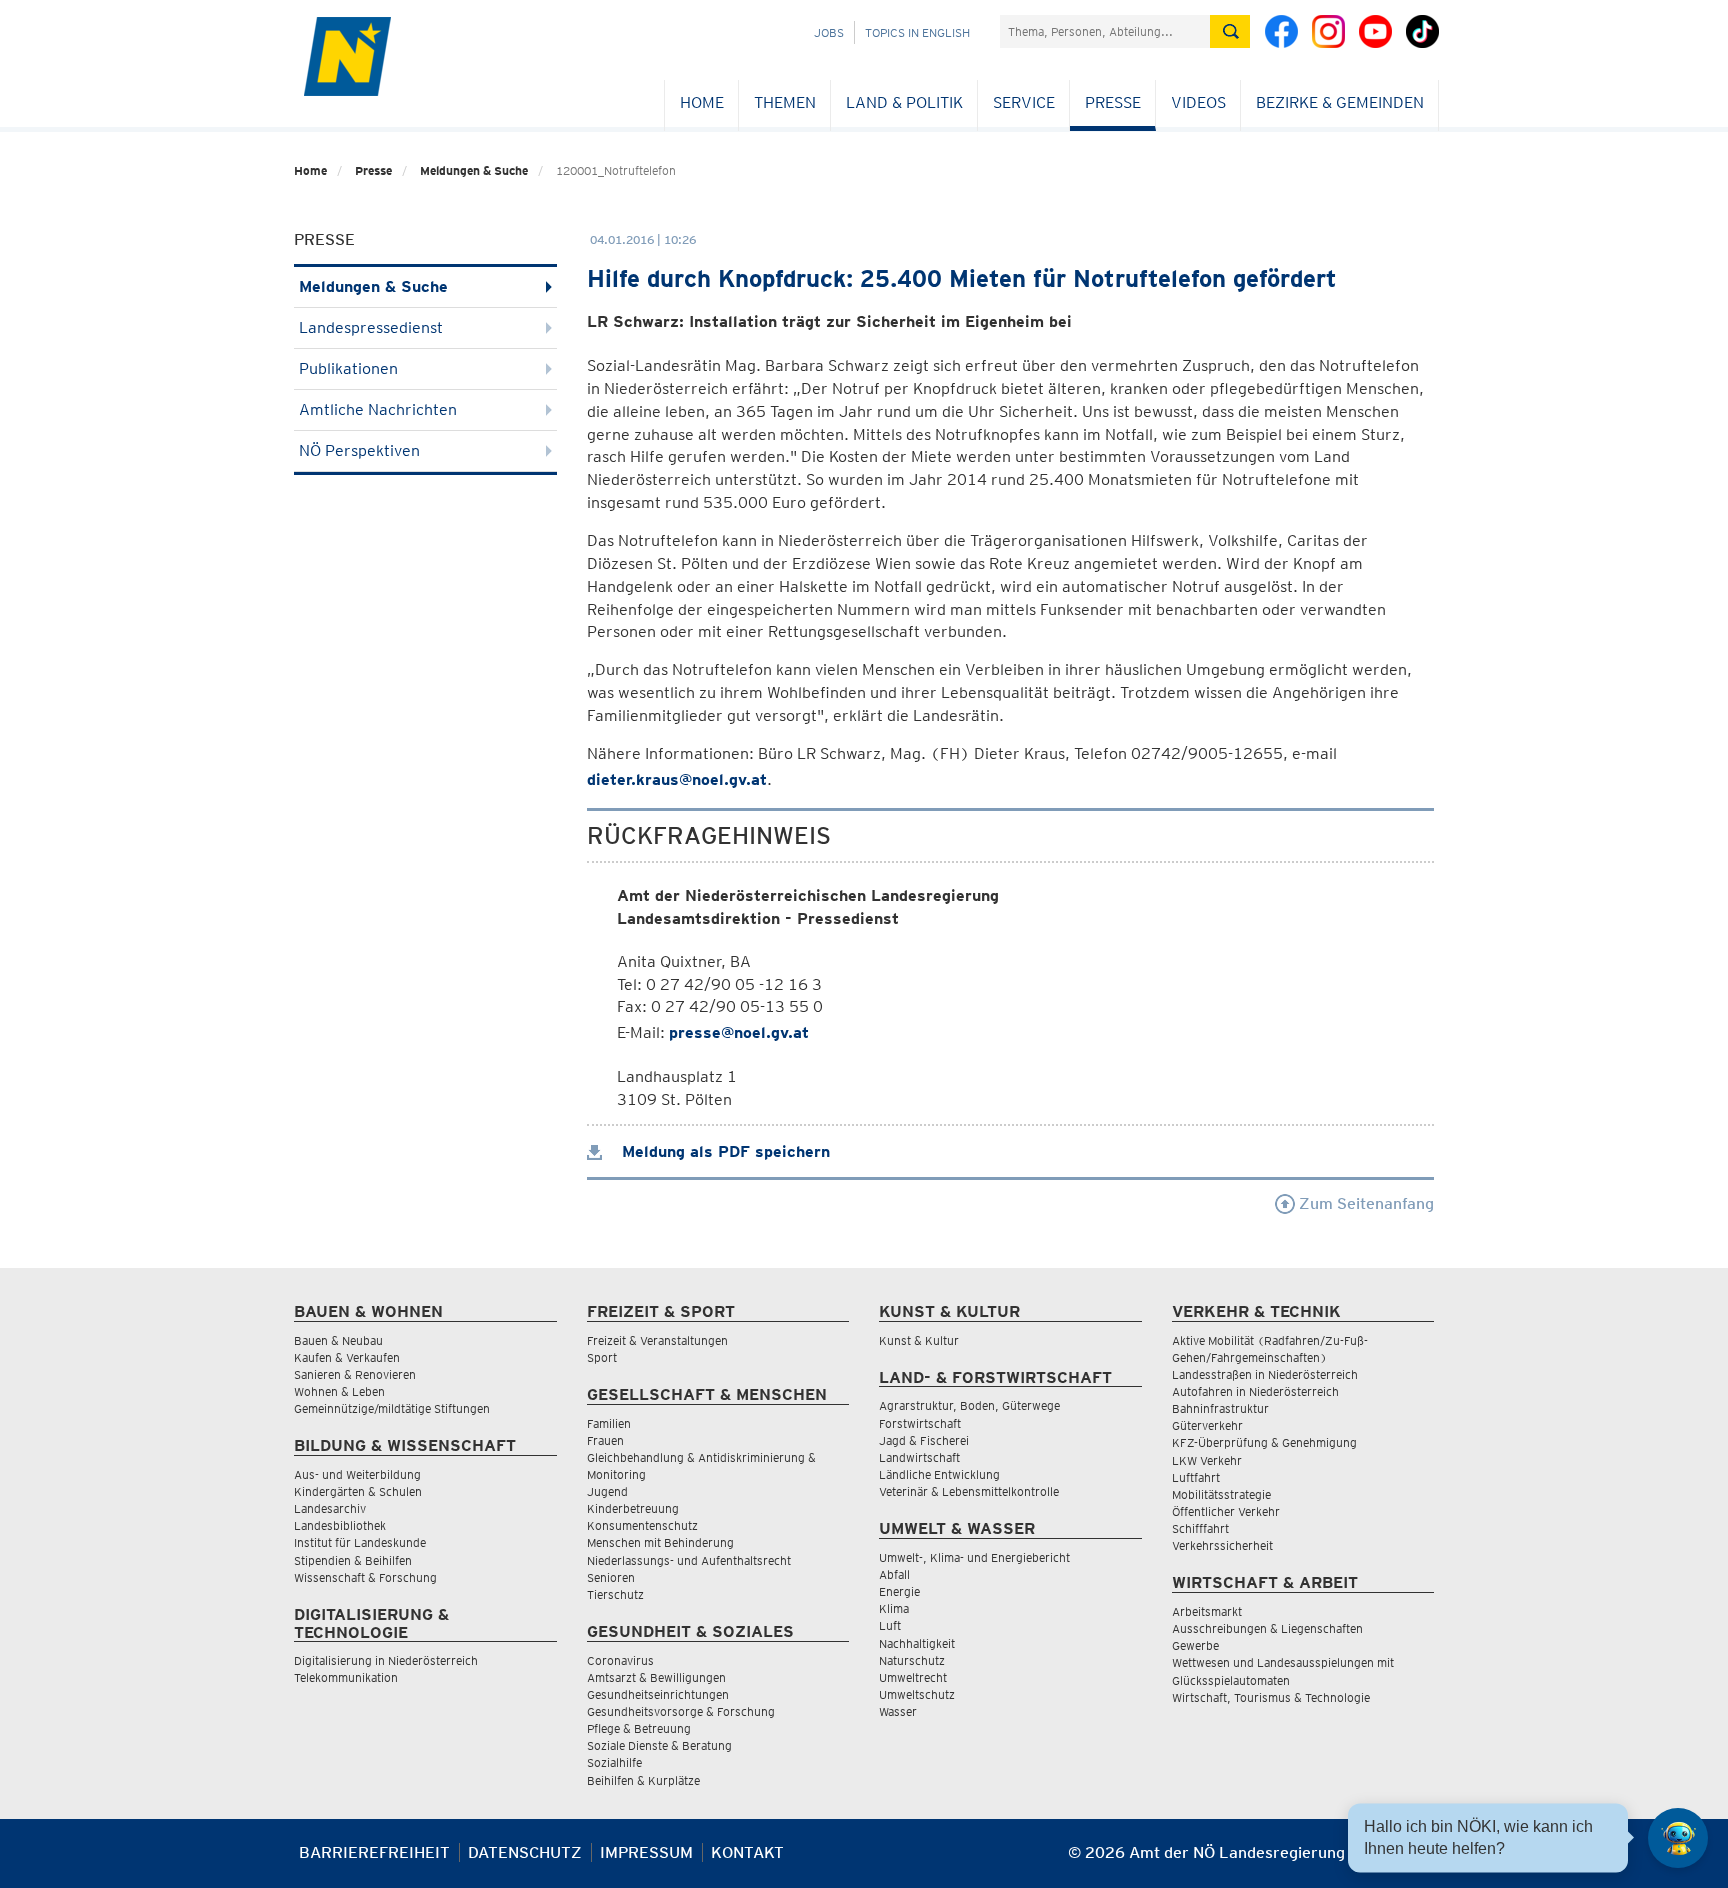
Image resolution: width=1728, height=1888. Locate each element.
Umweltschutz (917, 1694)
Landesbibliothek (340, 1525)
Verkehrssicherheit (1222, 1545)
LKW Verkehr (1207, 1460)
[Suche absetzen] (1230, 31)
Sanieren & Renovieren (355, 1374)
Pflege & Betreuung (639, 1728)
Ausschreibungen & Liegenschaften (1267, 1628)
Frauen (605, 1440)
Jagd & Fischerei (924, 1440)
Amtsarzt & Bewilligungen (656, 1677)
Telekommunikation (346, 1677)
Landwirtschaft (919, 1457)
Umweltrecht (913, 1677)
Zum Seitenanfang (1364, 1203)
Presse (1113, 102)
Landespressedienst (371, 327)
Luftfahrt (1196, 1477)
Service (1024, 102)
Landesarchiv (330, 1508)
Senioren (611, 1577)
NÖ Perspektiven (359, 450)
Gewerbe (1195, 1645)
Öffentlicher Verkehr (1226, 1511)
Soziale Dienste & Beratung (659, 1745)
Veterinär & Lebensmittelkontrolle (969, 1491)
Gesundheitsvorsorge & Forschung (681, 1711)
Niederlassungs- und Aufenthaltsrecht (689, 1560)
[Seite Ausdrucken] (1416, 1860)
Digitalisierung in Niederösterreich (386, 1660)
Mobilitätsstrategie (1221, 1494)
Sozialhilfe (614, 1762)
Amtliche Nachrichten (378, 409)
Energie (899, 1591)
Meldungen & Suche (474, 170)
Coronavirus (620, 1660)
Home (702, 102)
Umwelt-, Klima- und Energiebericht (974, 1557)
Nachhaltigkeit (917, 1643)
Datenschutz (525, 1852)
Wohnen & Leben (339, 1391)
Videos (1198, 102)
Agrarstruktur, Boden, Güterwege (969, 1405)
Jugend (607, 1491)
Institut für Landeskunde (360, 1542)
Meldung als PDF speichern (723, 1151)
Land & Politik (904, 102)
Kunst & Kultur (919, 1340)
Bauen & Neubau (338, 1340)
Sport (602, 1357)
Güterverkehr (1207, 1425)
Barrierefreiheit (374, 1852)
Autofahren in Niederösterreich (1255, 1391)
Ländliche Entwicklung (939, 1474)
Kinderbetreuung (633, 1508)
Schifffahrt (1200, 1528)
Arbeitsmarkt (1207, 1611)
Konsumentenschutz (642, 1525)
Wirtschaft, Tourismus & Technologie (1271, 1697)
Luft (890, 1625)
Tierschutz (615, 1594)
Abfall (894, 1574)
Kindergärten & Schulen (358, 1491)
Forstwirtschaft (920, 1423)
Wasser (898, 1711)
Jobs (829, 32)
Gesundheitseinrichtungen (658, 1694)
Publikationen (348, 368)
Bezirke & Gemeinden (1340, 102)
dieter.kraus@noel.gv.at (677, 779)
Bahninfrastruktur (1220, 1408)
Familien (609, 1423)
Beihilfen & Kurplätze (643, 1780)
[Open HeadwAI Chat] (1678, 1838)
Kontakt (747, 1852)
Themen (785, 102)
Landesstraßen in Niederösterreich (1265, 1374)
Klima (894, 1608)
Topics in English (917, 32)
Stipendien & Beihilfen (353, 1560)
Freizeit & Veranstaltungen (657, 1340)
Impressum (646, 1852)
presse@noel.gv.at (739, 1032)
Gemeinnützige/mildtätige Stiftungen (392, 1408)
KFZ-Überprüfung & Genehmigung (1264, 1442)
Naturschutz (912, 1660)
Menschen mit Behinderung (660, 1542)
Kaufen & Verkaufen (347, 1357)
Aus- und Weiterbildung (357, 1474)
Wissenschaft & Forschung (365, 1577)
